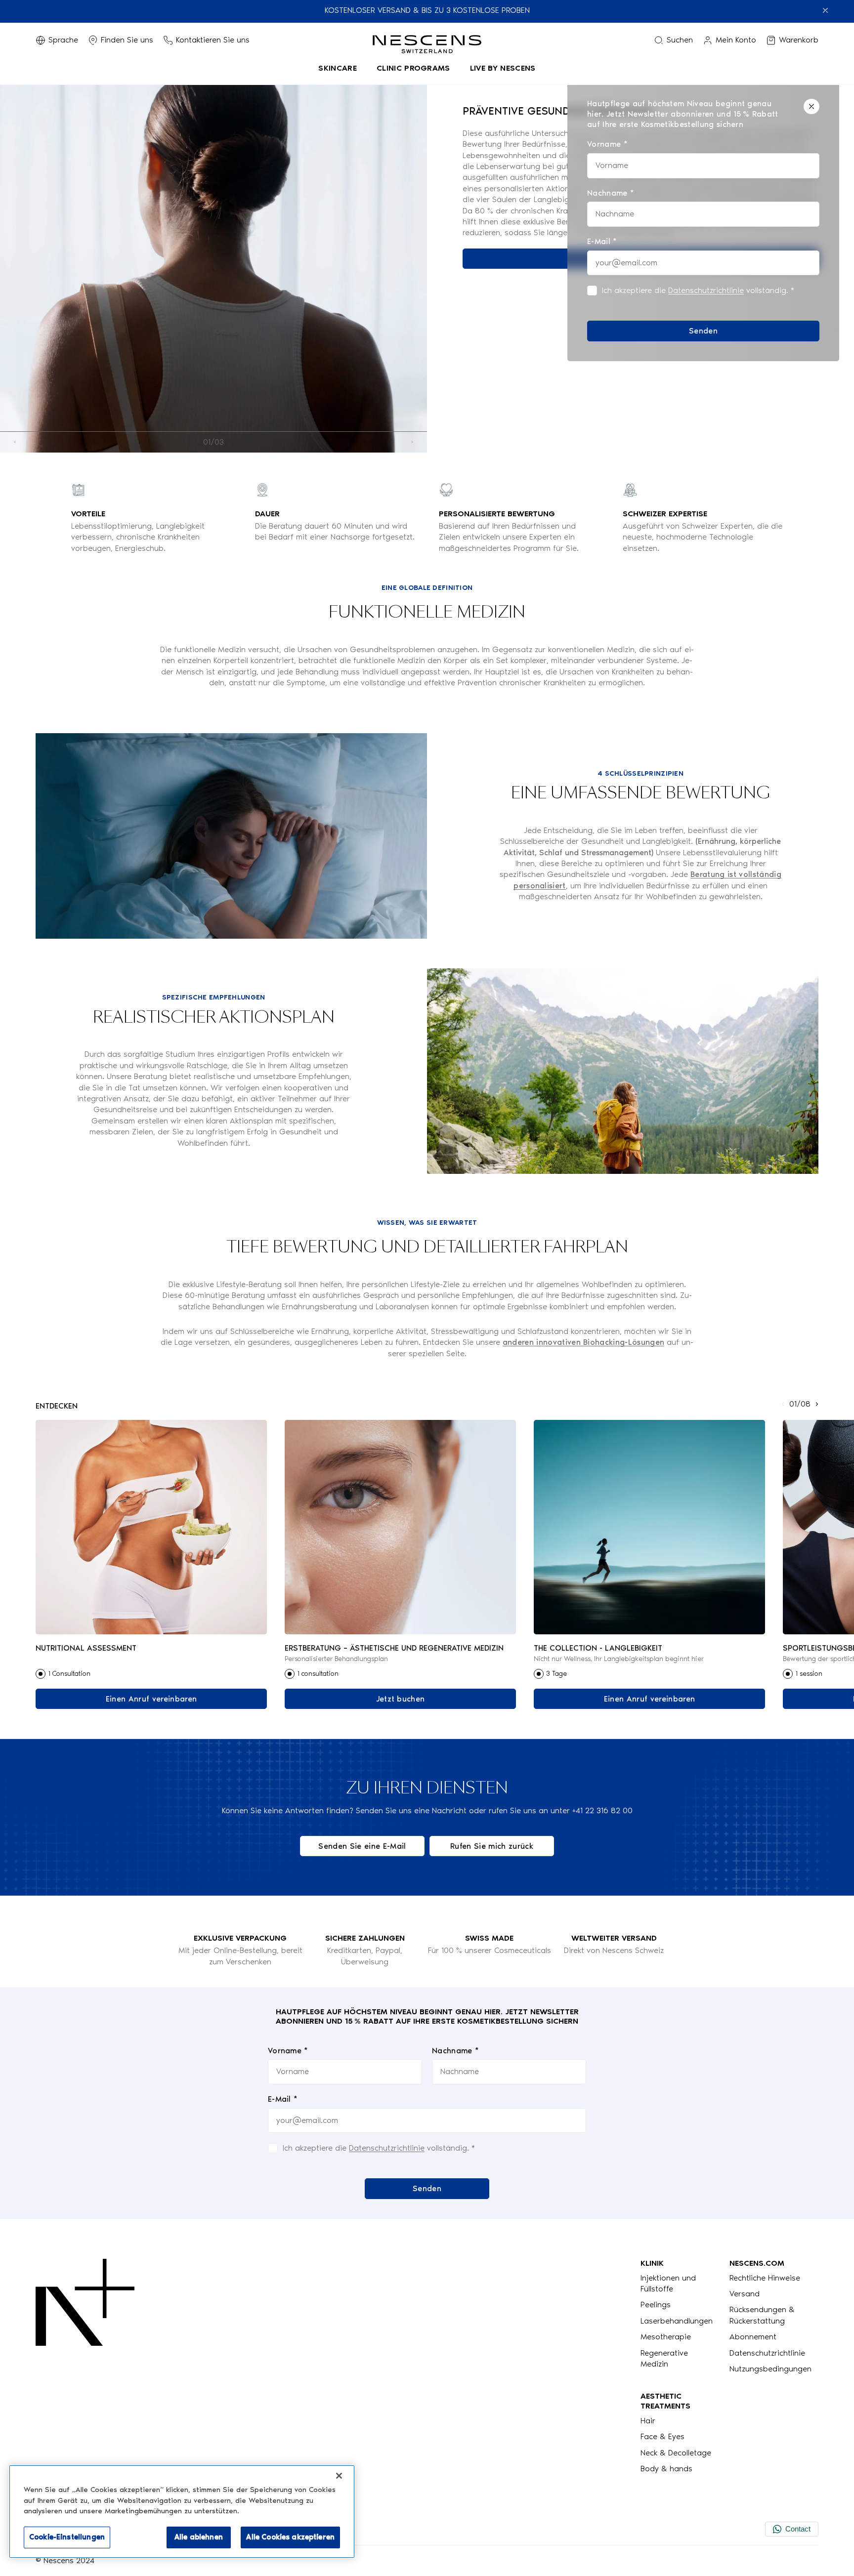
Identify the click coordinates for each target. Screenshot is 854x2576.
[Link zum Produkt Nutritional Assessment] (151, 1527)
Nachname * (455, 2051)
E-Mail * (283, 2099)
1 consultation (318, 1674)
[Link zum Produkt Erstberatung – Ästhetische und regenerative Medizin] (400, 1527)
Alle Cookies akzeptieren (290, 2537)
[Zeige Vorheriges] (15, 442)
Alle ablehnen (199, 2537)
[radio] (41, 1674)
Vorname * (288, 2051)
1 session (809, 1674)
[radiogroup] (151, 1674)
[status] (703, 220)
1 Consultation (69, 1674)
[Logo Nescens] (85, 2367)
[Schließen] (811, 106)
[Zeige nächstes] (412, 442)
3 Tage (556, 1674)
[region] (182, 2512)
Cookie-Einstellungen (67, 2537)
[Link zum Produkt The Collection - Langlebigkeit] (649, 1527)
